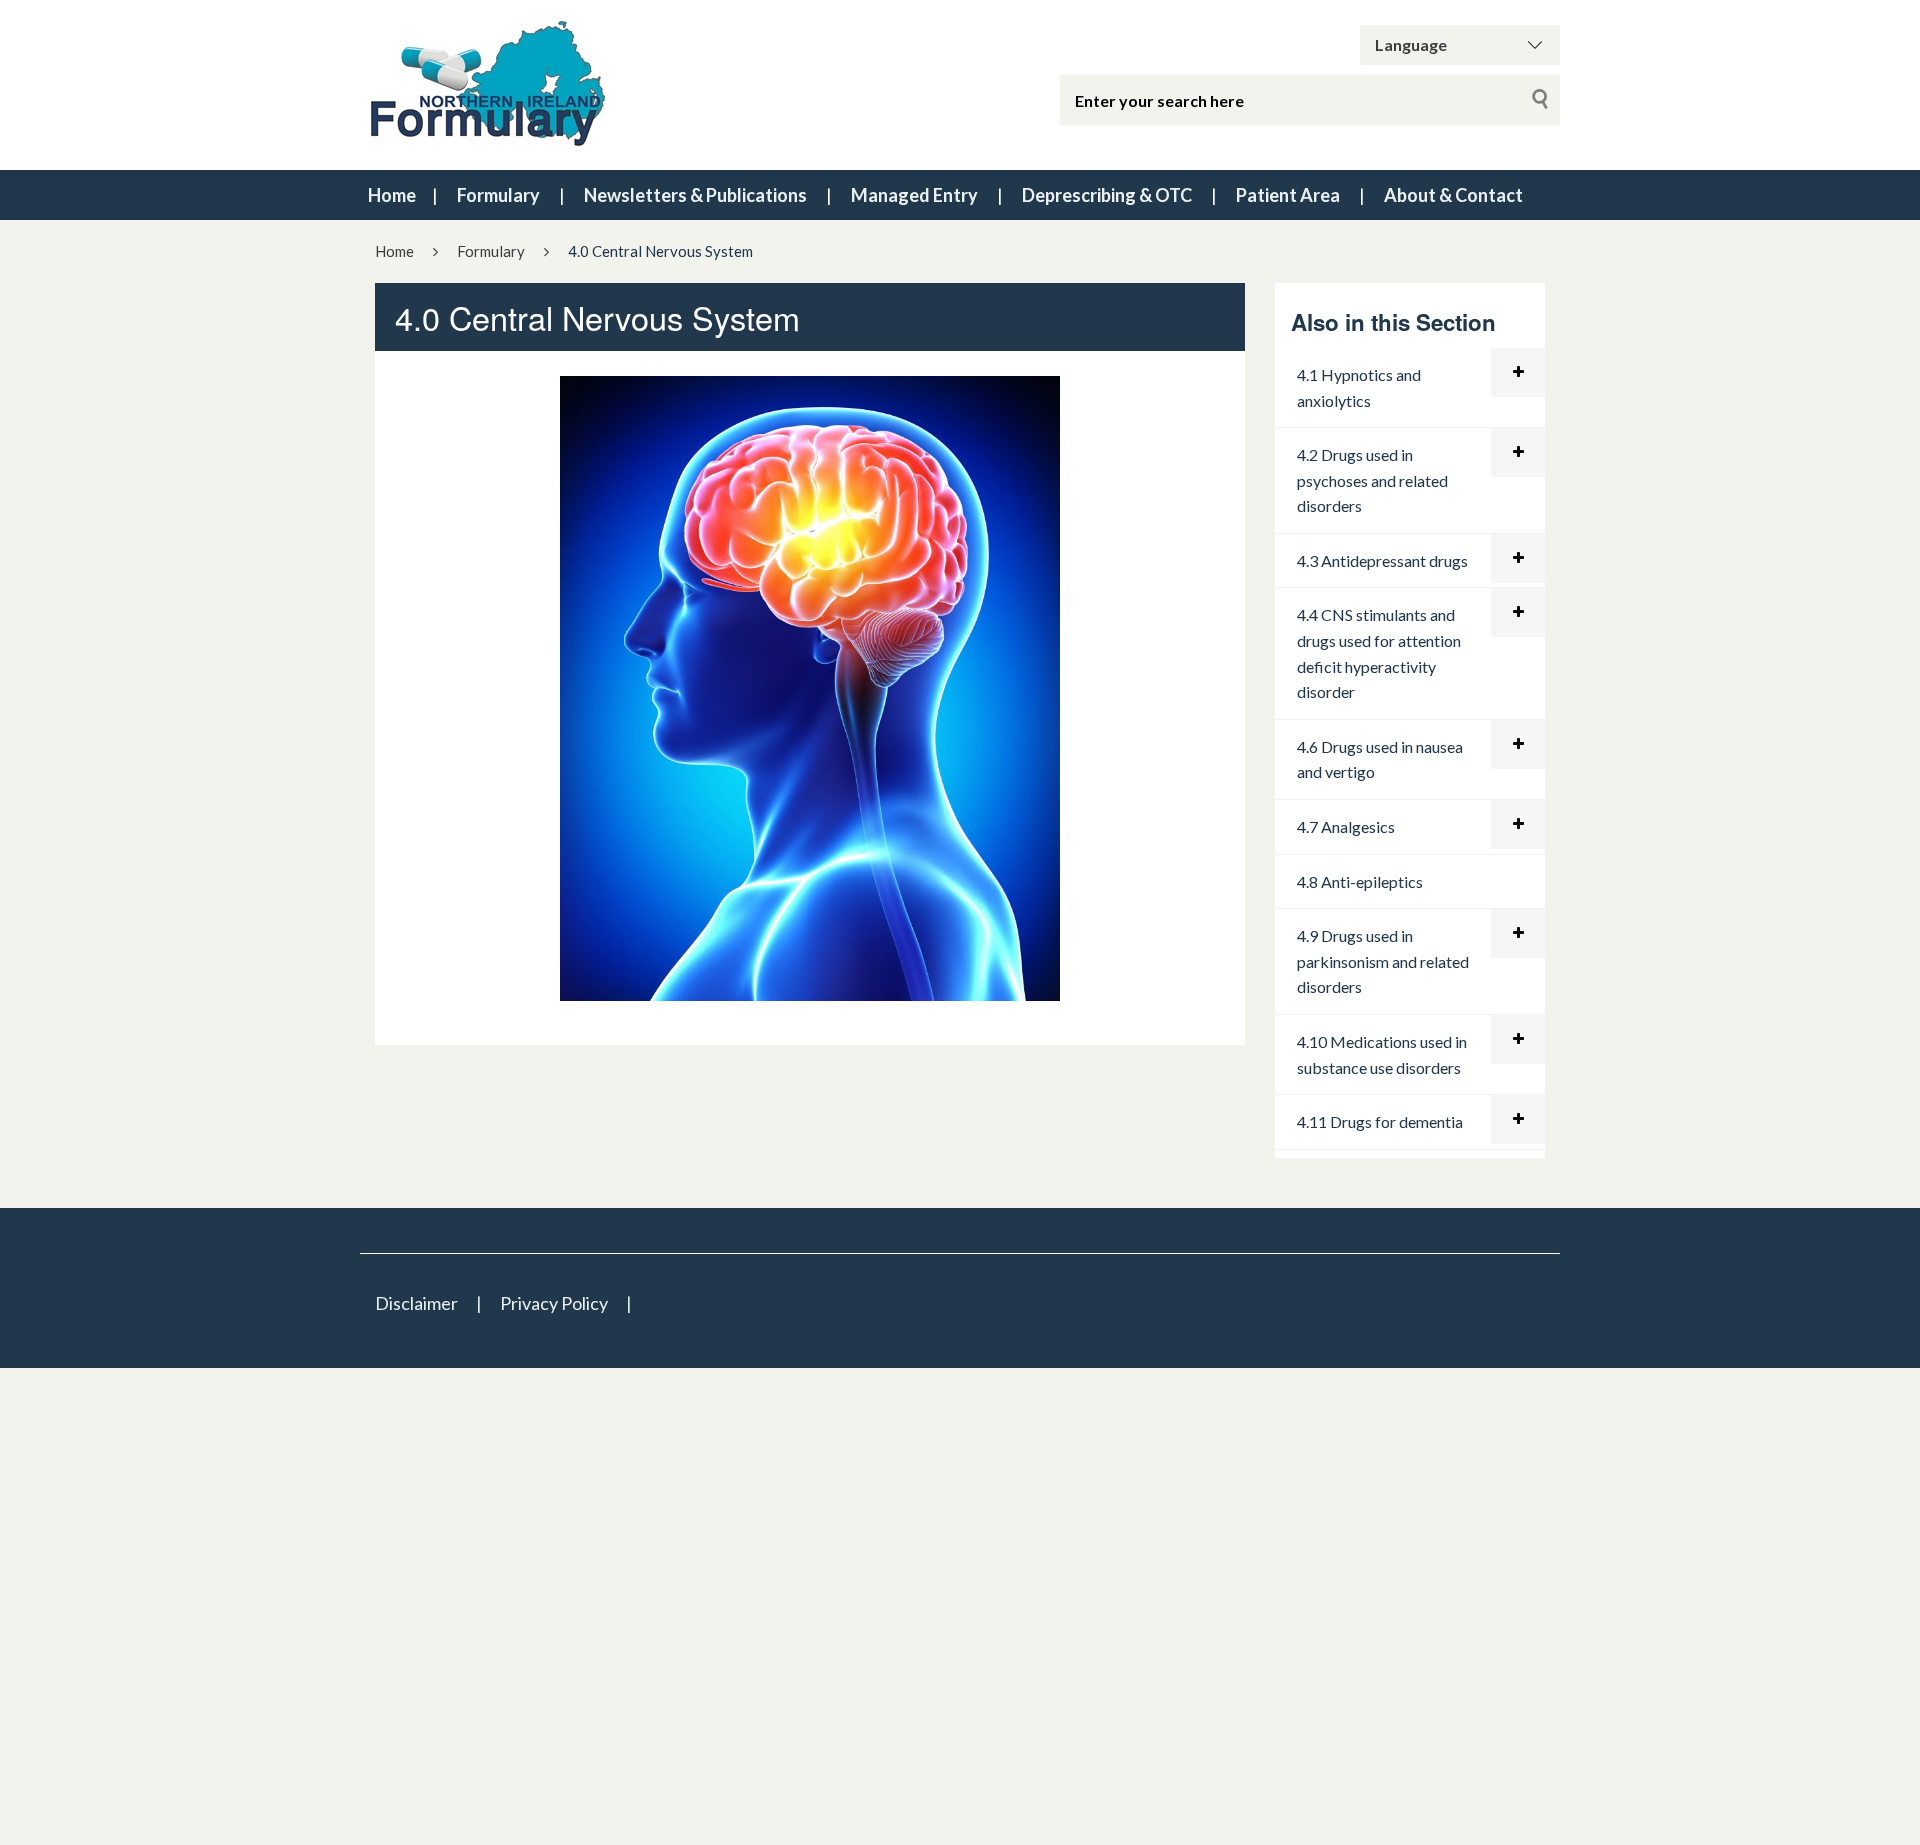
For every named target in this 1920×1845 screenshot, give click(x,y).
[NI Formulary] (610, 85)
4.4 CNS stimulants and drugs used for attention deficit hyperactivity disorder (1379, 653)
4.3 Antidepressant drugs (1382, 560)
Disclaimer (416, 1303)
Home (392, 195)
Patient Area (1288, 195)
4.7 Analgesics (1346, 826)
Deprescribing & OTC (1107, 195)
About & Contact (1453, 195)
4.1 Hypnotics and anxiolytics (1359, 387)
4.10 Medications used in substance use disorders (1382, 1054)
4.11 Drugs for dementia (1380, 1121)
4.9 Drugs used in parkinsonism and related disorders (1383, 961)
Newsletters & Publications (695, 195)
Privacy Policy (554, 1303)
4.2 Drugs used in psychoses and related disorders (1372, 480)
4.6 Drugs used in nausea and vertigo (1380, 759)
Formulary (498, 195)
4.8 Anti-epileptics (1360, 881)
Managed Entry (914, 195)
